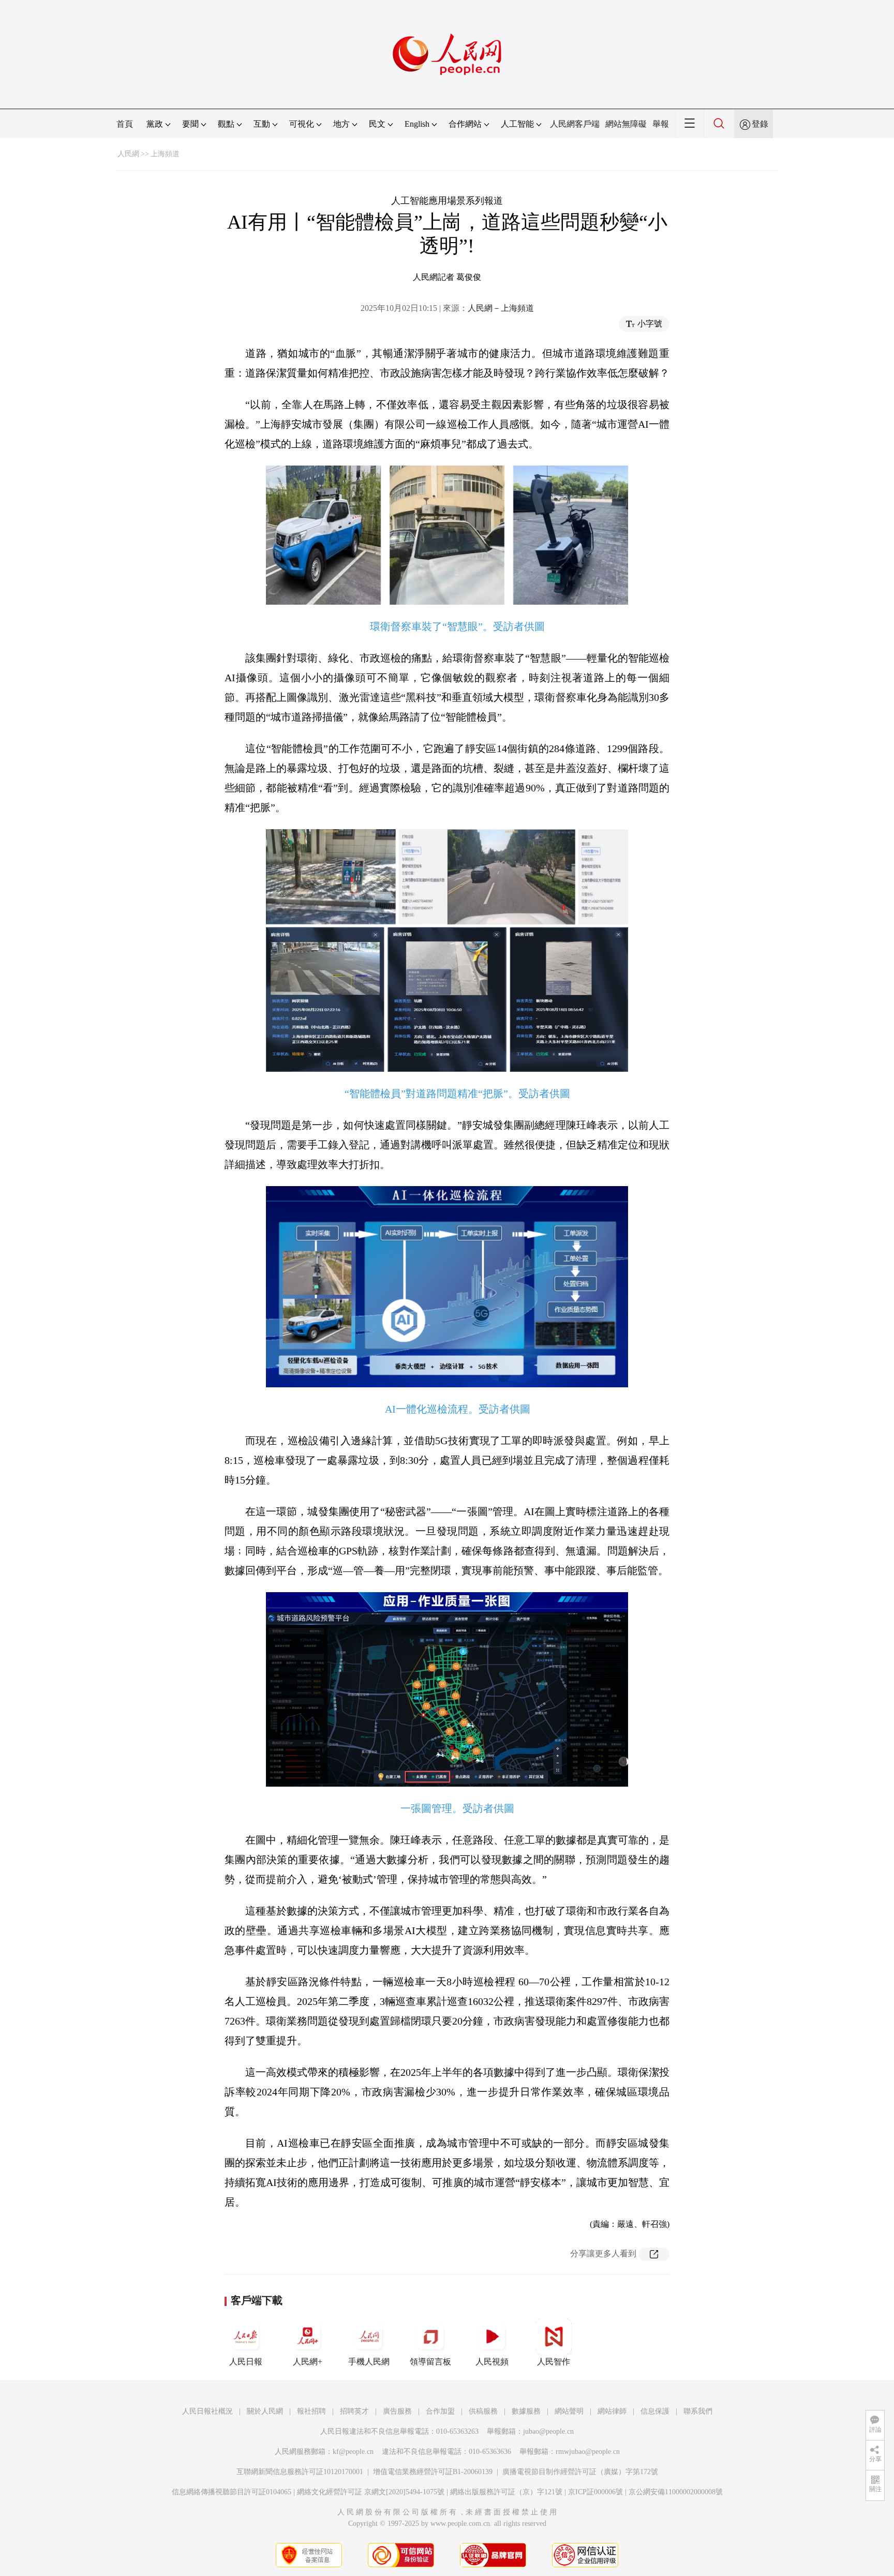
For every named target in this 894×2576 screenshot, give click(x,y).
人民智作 (554, 2362)
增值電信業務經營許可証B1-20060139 (433, 2472)
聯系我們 (698, 2411)
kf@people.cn (353, 2452)
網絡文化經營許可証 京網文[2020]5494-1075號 (371, 2492)
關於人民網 (265, 2411)
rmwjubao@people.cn (588, 2452)
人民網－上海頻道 (501, 308)
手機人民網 (369, 2362)
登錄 (760, 124)
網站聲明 (569, 2411)
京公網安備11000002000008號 (676, 2492)
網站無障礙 (626, 124)
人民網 (128, 154)
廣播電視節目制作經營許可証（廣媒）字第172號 (580, 2472)
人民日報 (246, 2362)
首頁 (125, 124)
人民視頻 (492, 2362)
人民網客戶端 (575, 124)
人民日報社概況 (207, 2411)
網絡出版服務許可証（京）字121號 (506, 2492)
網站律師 (612, 2411)
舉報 (661, 124)
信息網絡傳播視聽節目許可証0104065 (232, 2492)
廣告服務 (397, 2411)
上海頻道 (165, 154)
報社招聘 (311, 2411)
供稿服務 (483, 2411)
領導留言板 (430, 2362)
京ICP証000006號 (595, 2492)
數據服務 (526, 2411)
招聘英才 (354, 2411)
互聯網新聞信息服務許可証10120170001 (300, 2472)
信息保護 (655, 2411)
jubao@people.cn (548, 2431)
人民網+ (308, 2362)
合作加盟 (440, 2411)
